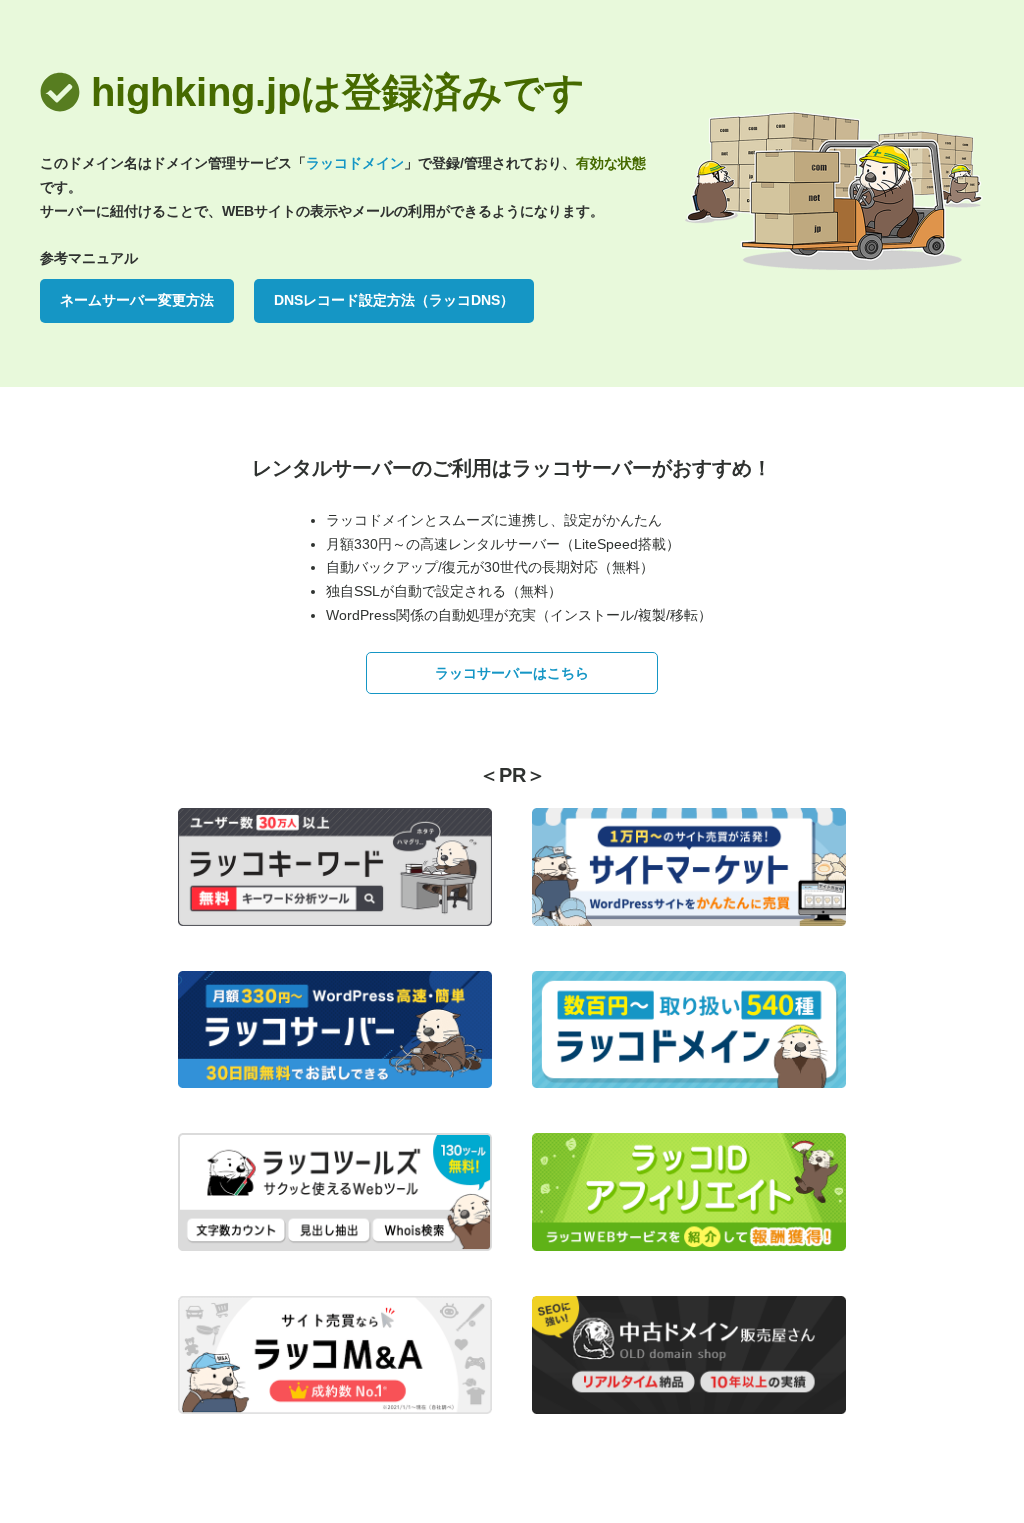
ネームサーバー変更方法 (137, 300)
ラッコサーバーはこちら (512, 673)
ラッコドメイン (355, 163)
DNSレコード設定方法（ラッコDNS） (394, 300)
